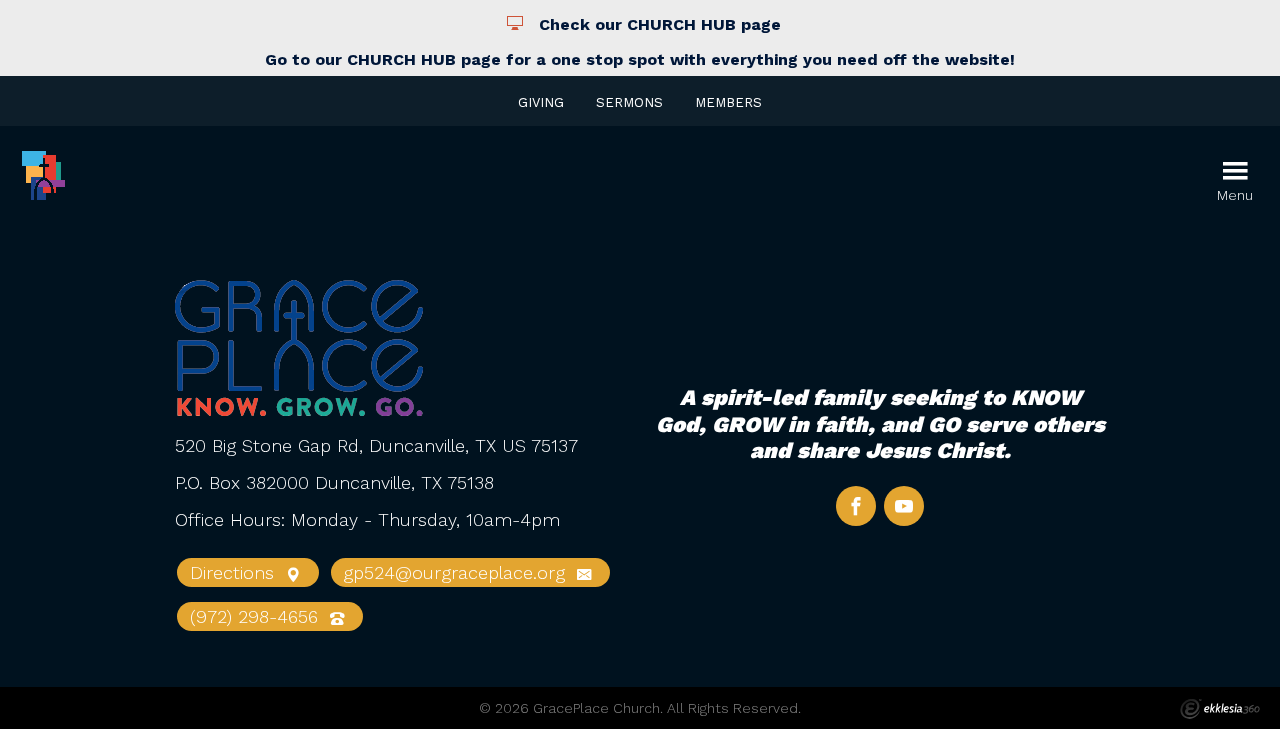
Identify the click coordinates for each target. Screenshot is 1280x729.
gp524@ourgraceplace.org (457, 572)
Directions (235, 572)
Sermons (629, 102)
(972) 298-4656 (257, 616)
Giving (541, 102)
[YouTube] (904, 506)
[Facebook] (856, 506)
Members (728, 102)
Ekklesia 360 (1220, 709)
